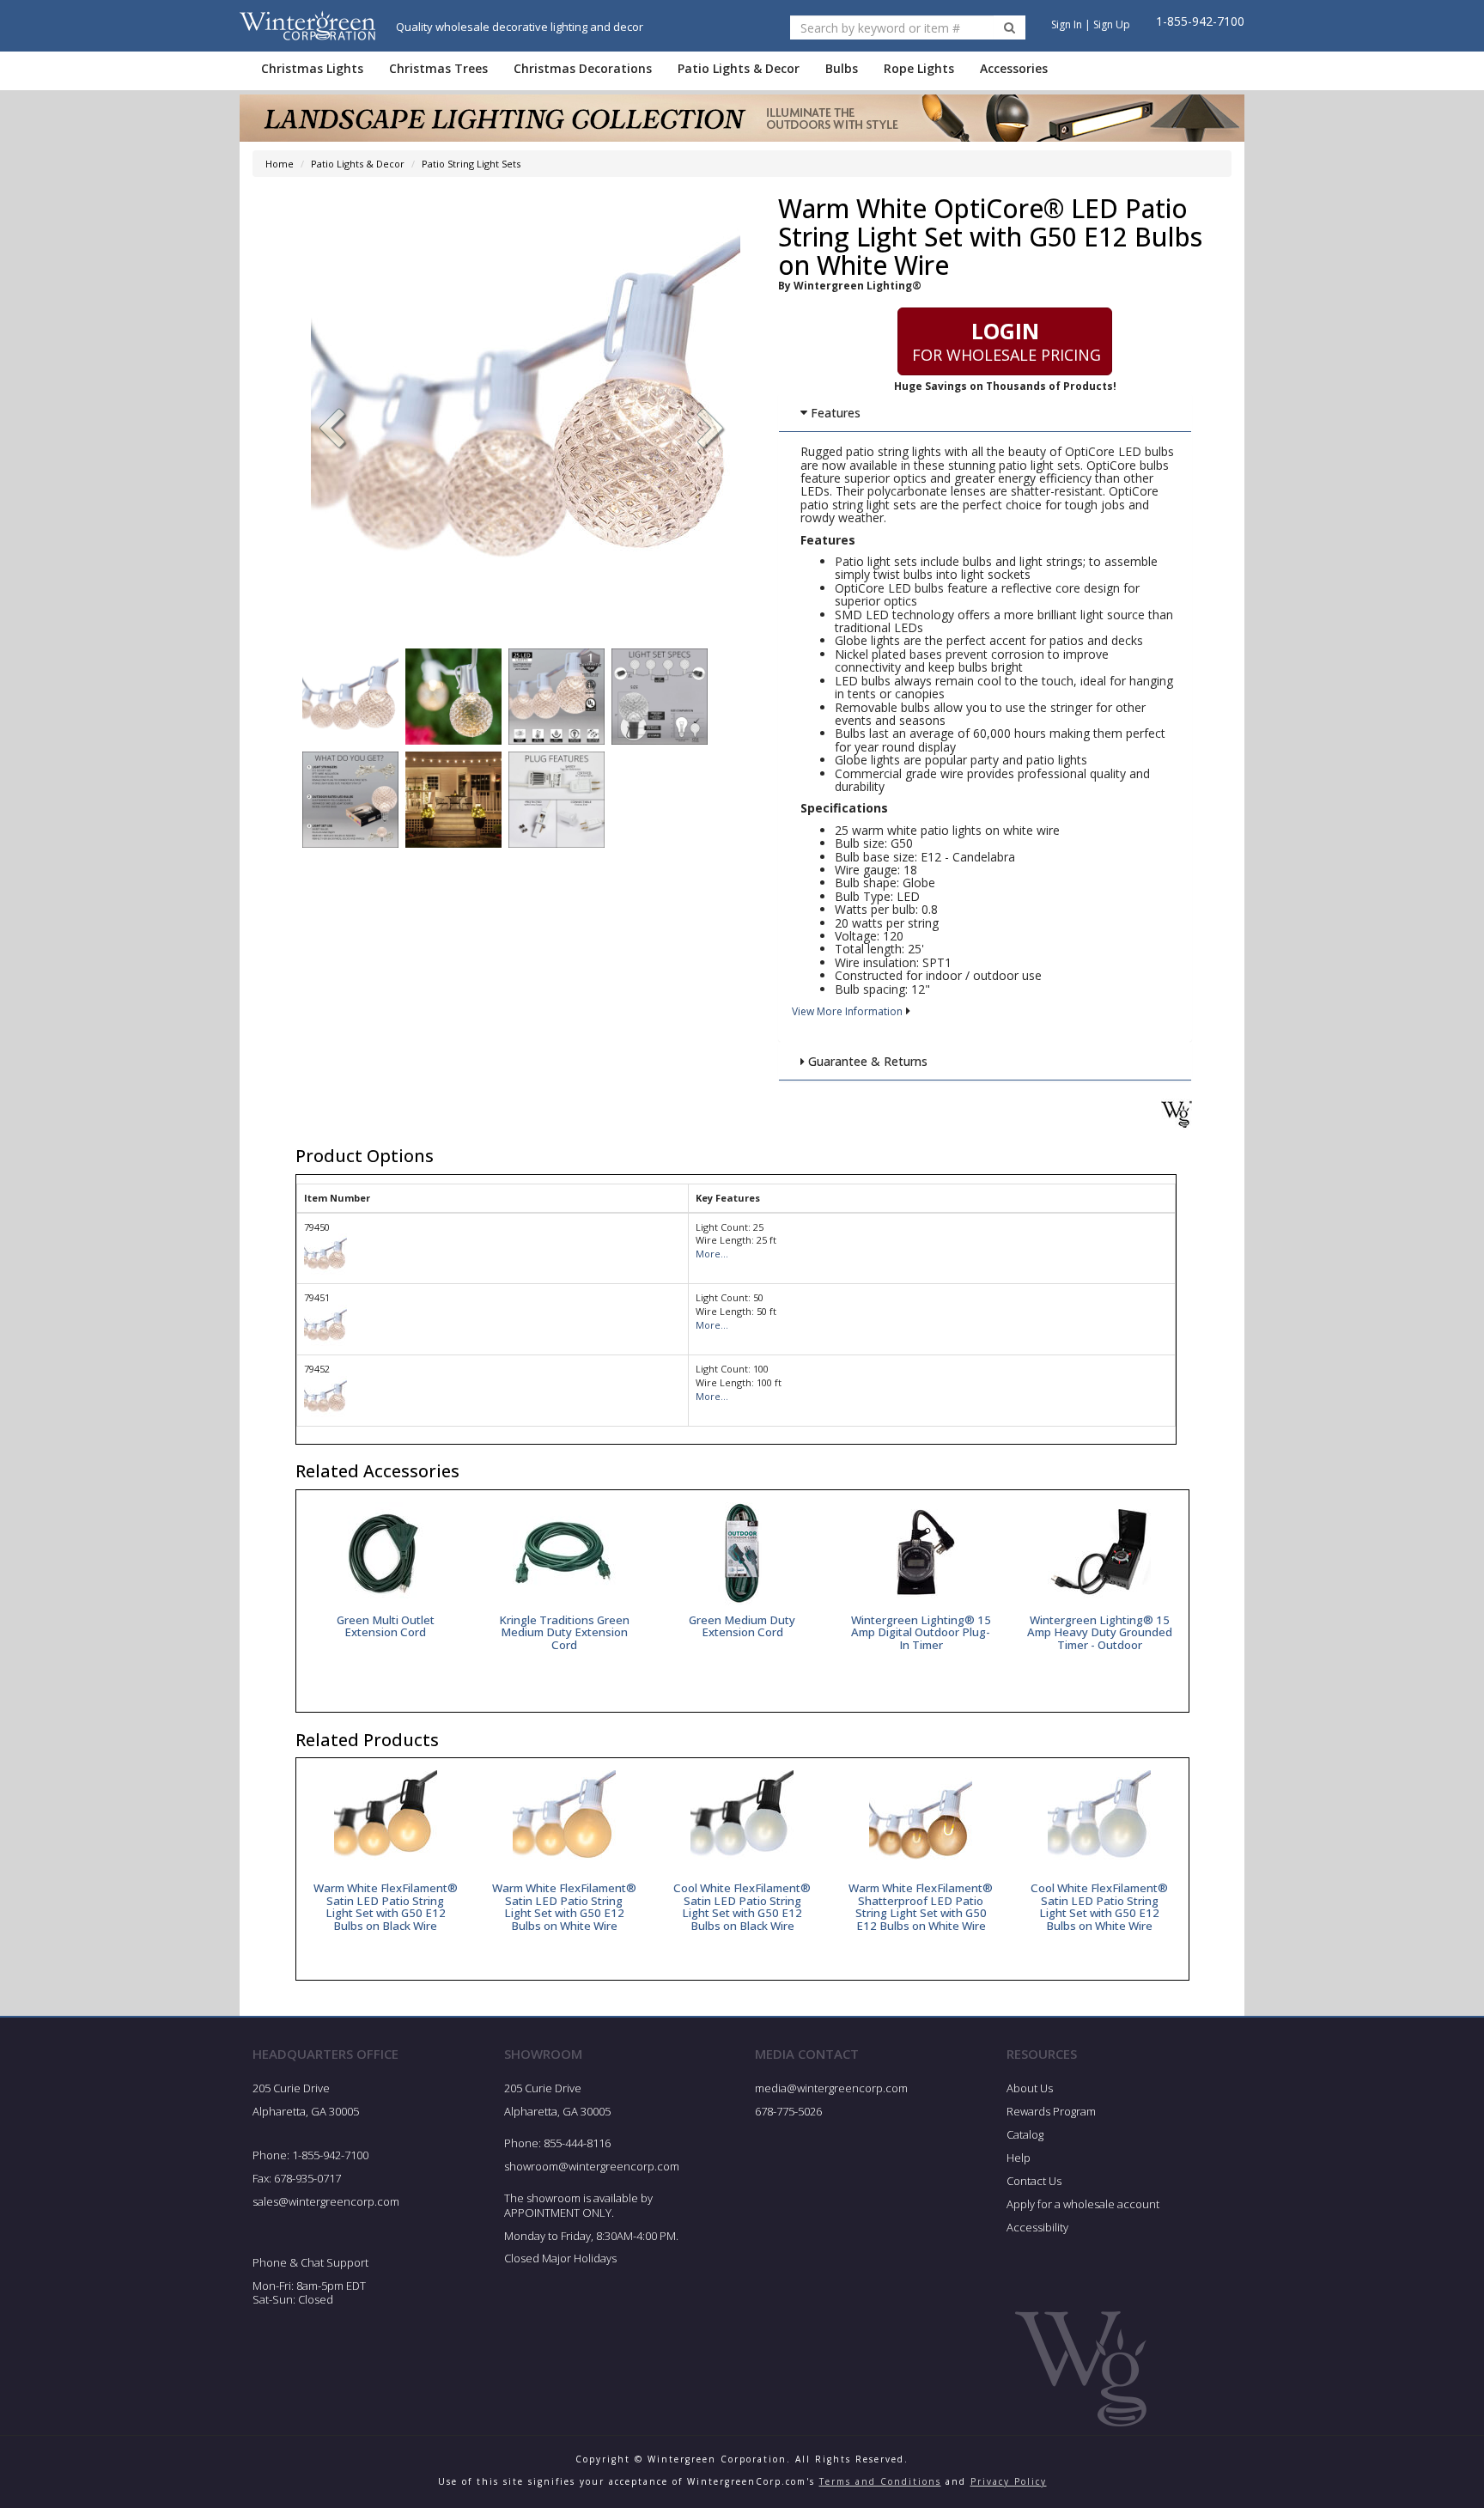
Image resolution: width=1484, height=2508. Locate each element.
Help (1019, 2158)
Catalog (1025, 2134)
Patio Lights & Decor (739, 68)
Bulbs (842, 68)
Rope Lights (919, 68)
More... (712, 1254)
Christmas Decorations (583, 68)
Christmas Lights (312, 68)
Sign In (1067, 24)
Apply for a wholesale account (1083, 2204)
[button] (711, 430)
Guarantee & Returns (866, 1061)
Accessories (1014, 68)
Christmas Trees (438, 68)
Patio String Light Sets (471, 164)
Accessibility (1037, 2227)
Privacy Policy (1009, 2481)
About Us (1030, 2088)
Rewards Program (1051, 2111)
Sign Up (1112, 24)
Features (834, 413)
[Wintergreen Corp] (307, 25)
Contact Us (1034, 2181)
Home (280, 164)
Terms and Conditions (880, 2481)
